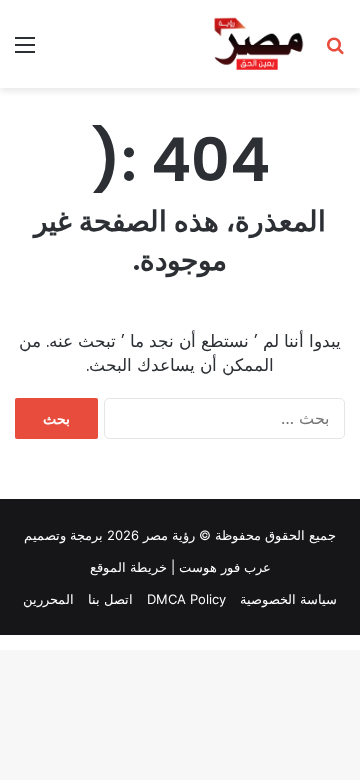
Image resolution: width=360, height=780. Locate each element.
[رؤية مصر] (258, 44)
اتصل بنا (110, 599)
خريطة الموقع (128, 567)
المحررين (48, 599)
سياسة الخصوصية (288, 599)
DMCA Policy (186, 599)
